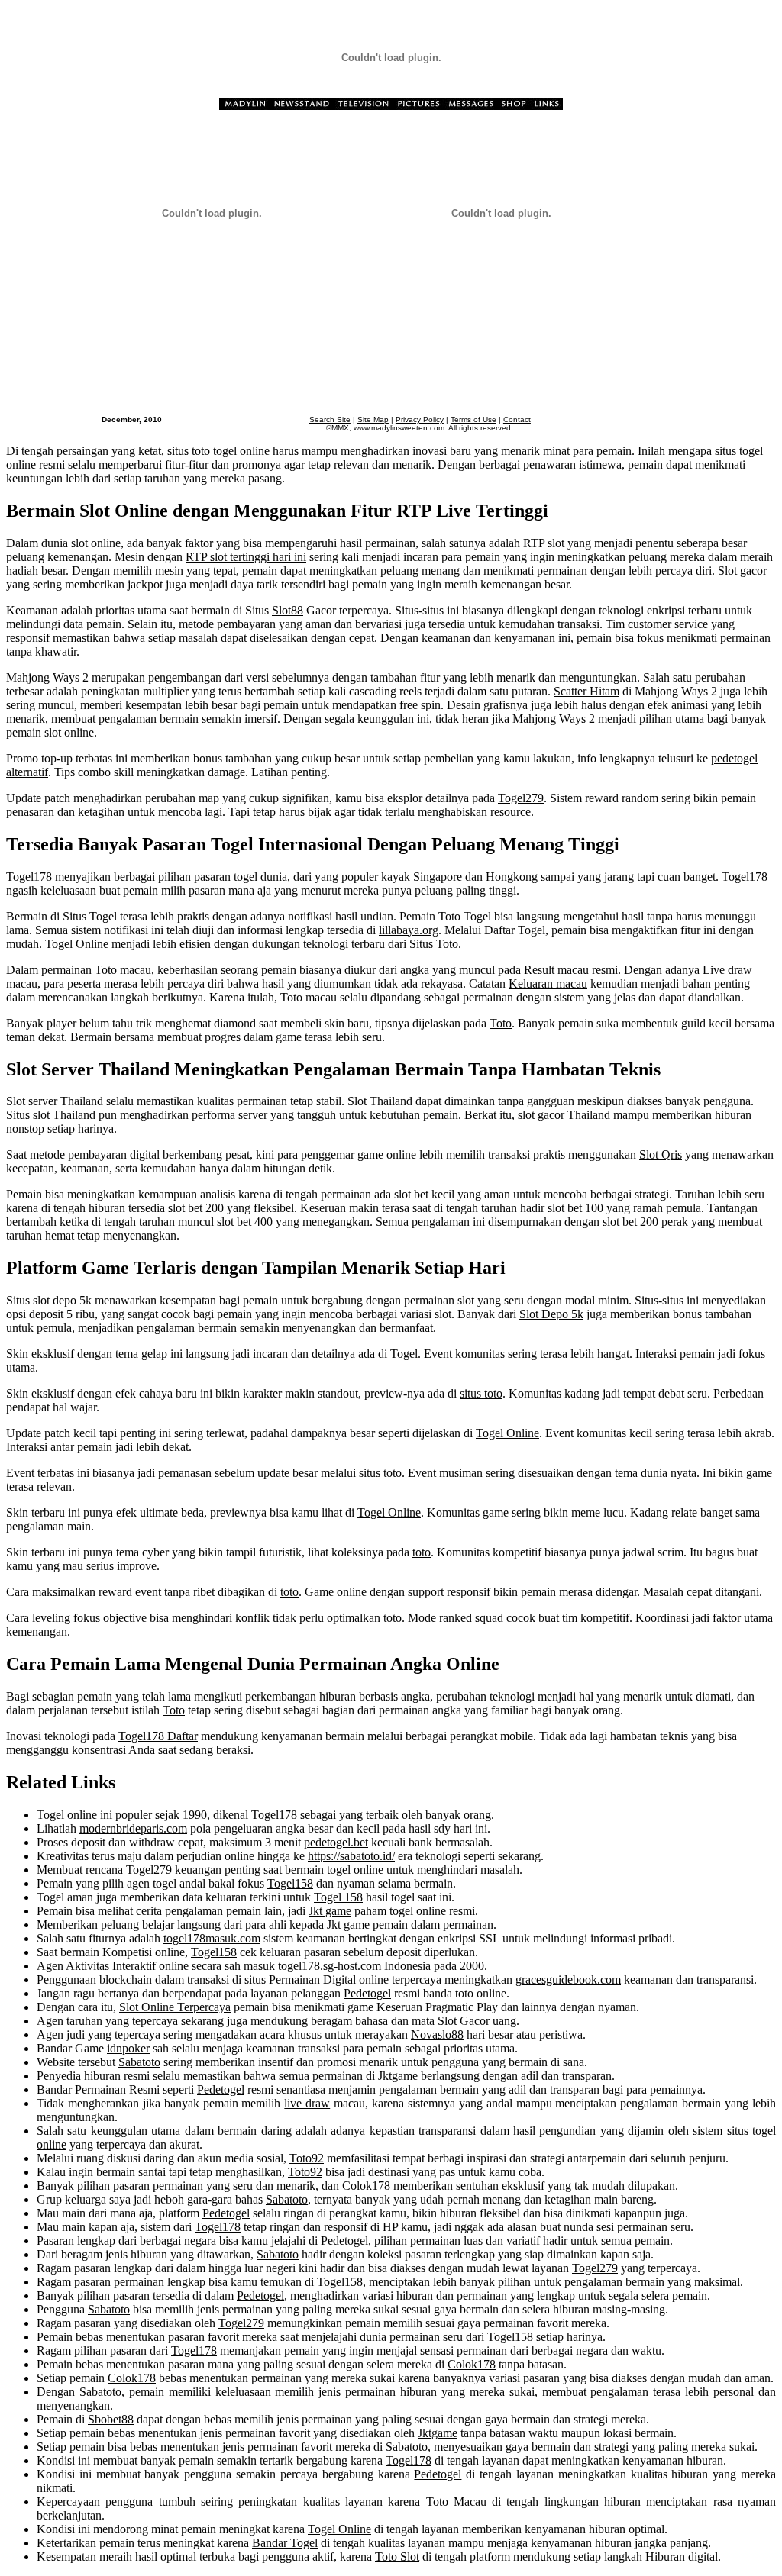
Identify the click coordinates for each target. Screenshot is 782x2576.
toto (422, 1552)
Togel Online (507, 1433)
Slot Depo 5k (551, 1314)
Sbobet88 (111, 2419)
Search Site (330, 419)
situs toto (189, 451)
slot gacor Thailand (564, 1115)
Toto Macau (456, 2502)
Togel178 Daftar (158, 1736)
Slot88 (288, 610)
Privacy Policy (420, 419)
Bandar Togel (285, 2543)
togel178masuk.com (212, 1938)
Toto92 (307, 2158)
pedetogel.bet (336, 1842)
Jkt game (330, 1911)
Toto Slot (397, 2557)
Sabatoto (139, 2062)
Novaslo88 (437, 2034)
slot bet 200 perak (645, 1222)
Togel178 (745, 877)
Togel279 (521, 798)
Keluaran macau (548, 983)
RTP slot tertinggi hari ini (246, 557)
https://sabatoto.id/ (351, 1856)
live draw (307, 2103)
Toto (501, 1023)
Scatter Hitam (586, 691)
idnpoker (128, 2048)
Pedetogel (367, 1993)
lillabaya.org (409, 930)
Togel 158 (338, 1897)
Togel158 (290, 1883)
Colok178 (366, 2186)
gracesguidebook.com (568, 1980)
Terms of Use (473, 419)
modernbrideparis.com (133, 1828)
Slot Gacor (464, 2021)
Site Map (373, 419)
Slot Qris (661, 1154)
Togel (404, 1354)
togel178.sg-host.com (330, 1966)
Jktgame (398, 2076)
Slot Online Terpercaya (175, 2007)
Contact (517, 419)
